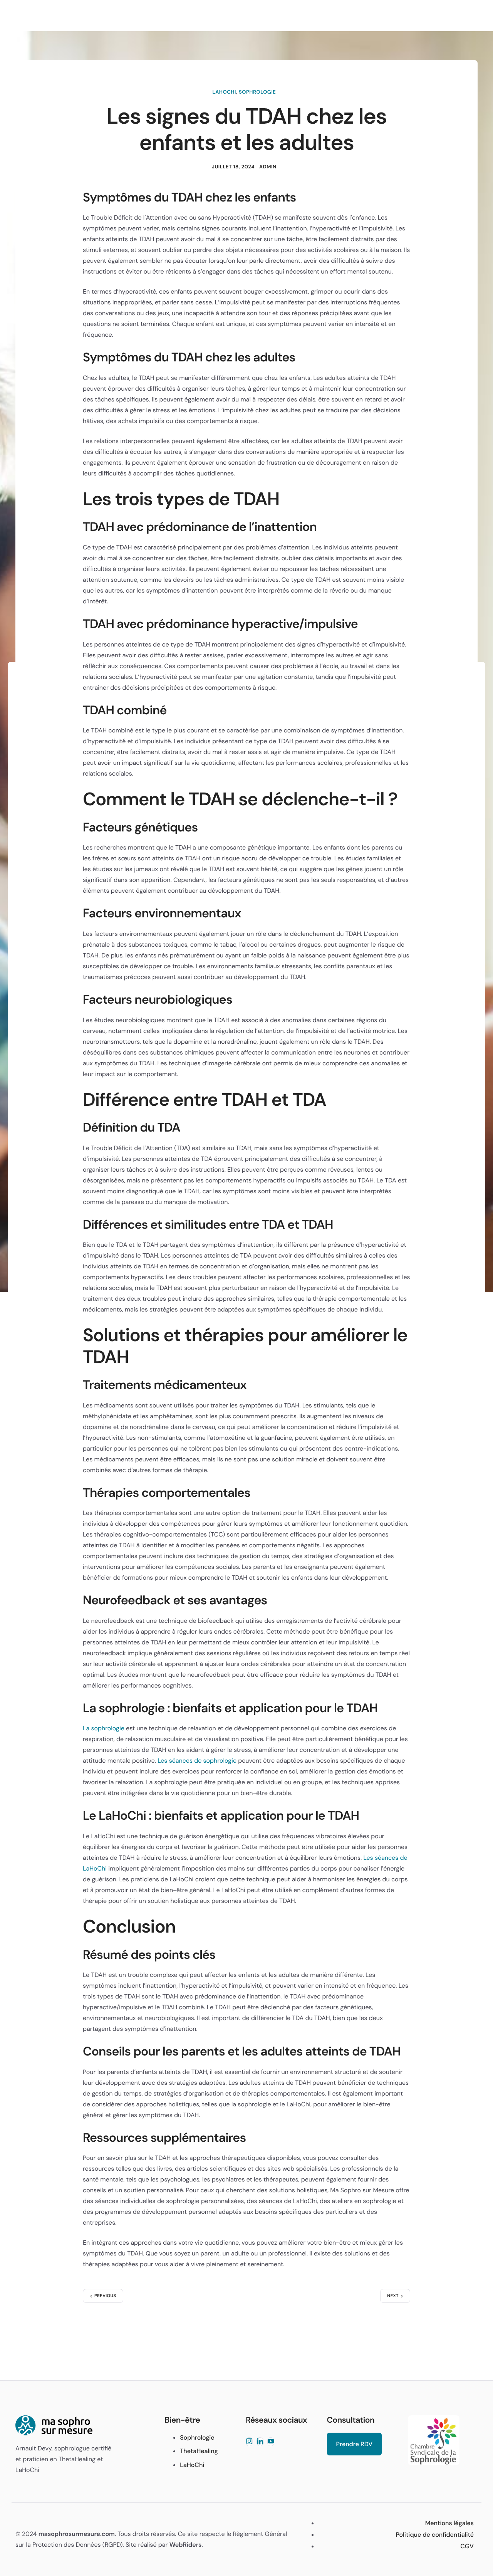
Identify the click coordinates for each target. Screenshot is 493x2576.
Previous (105, 2296)
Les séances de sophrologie (197, 1761)
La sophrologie (104, 1728)
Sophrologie (257, 92)
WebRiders (186, 2545)
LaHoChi (224, 92)
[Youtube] (271, 2442)
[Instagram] (249, 2442)
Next (393, 2296)
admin (268, 167)
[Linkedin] (260, 2442)
